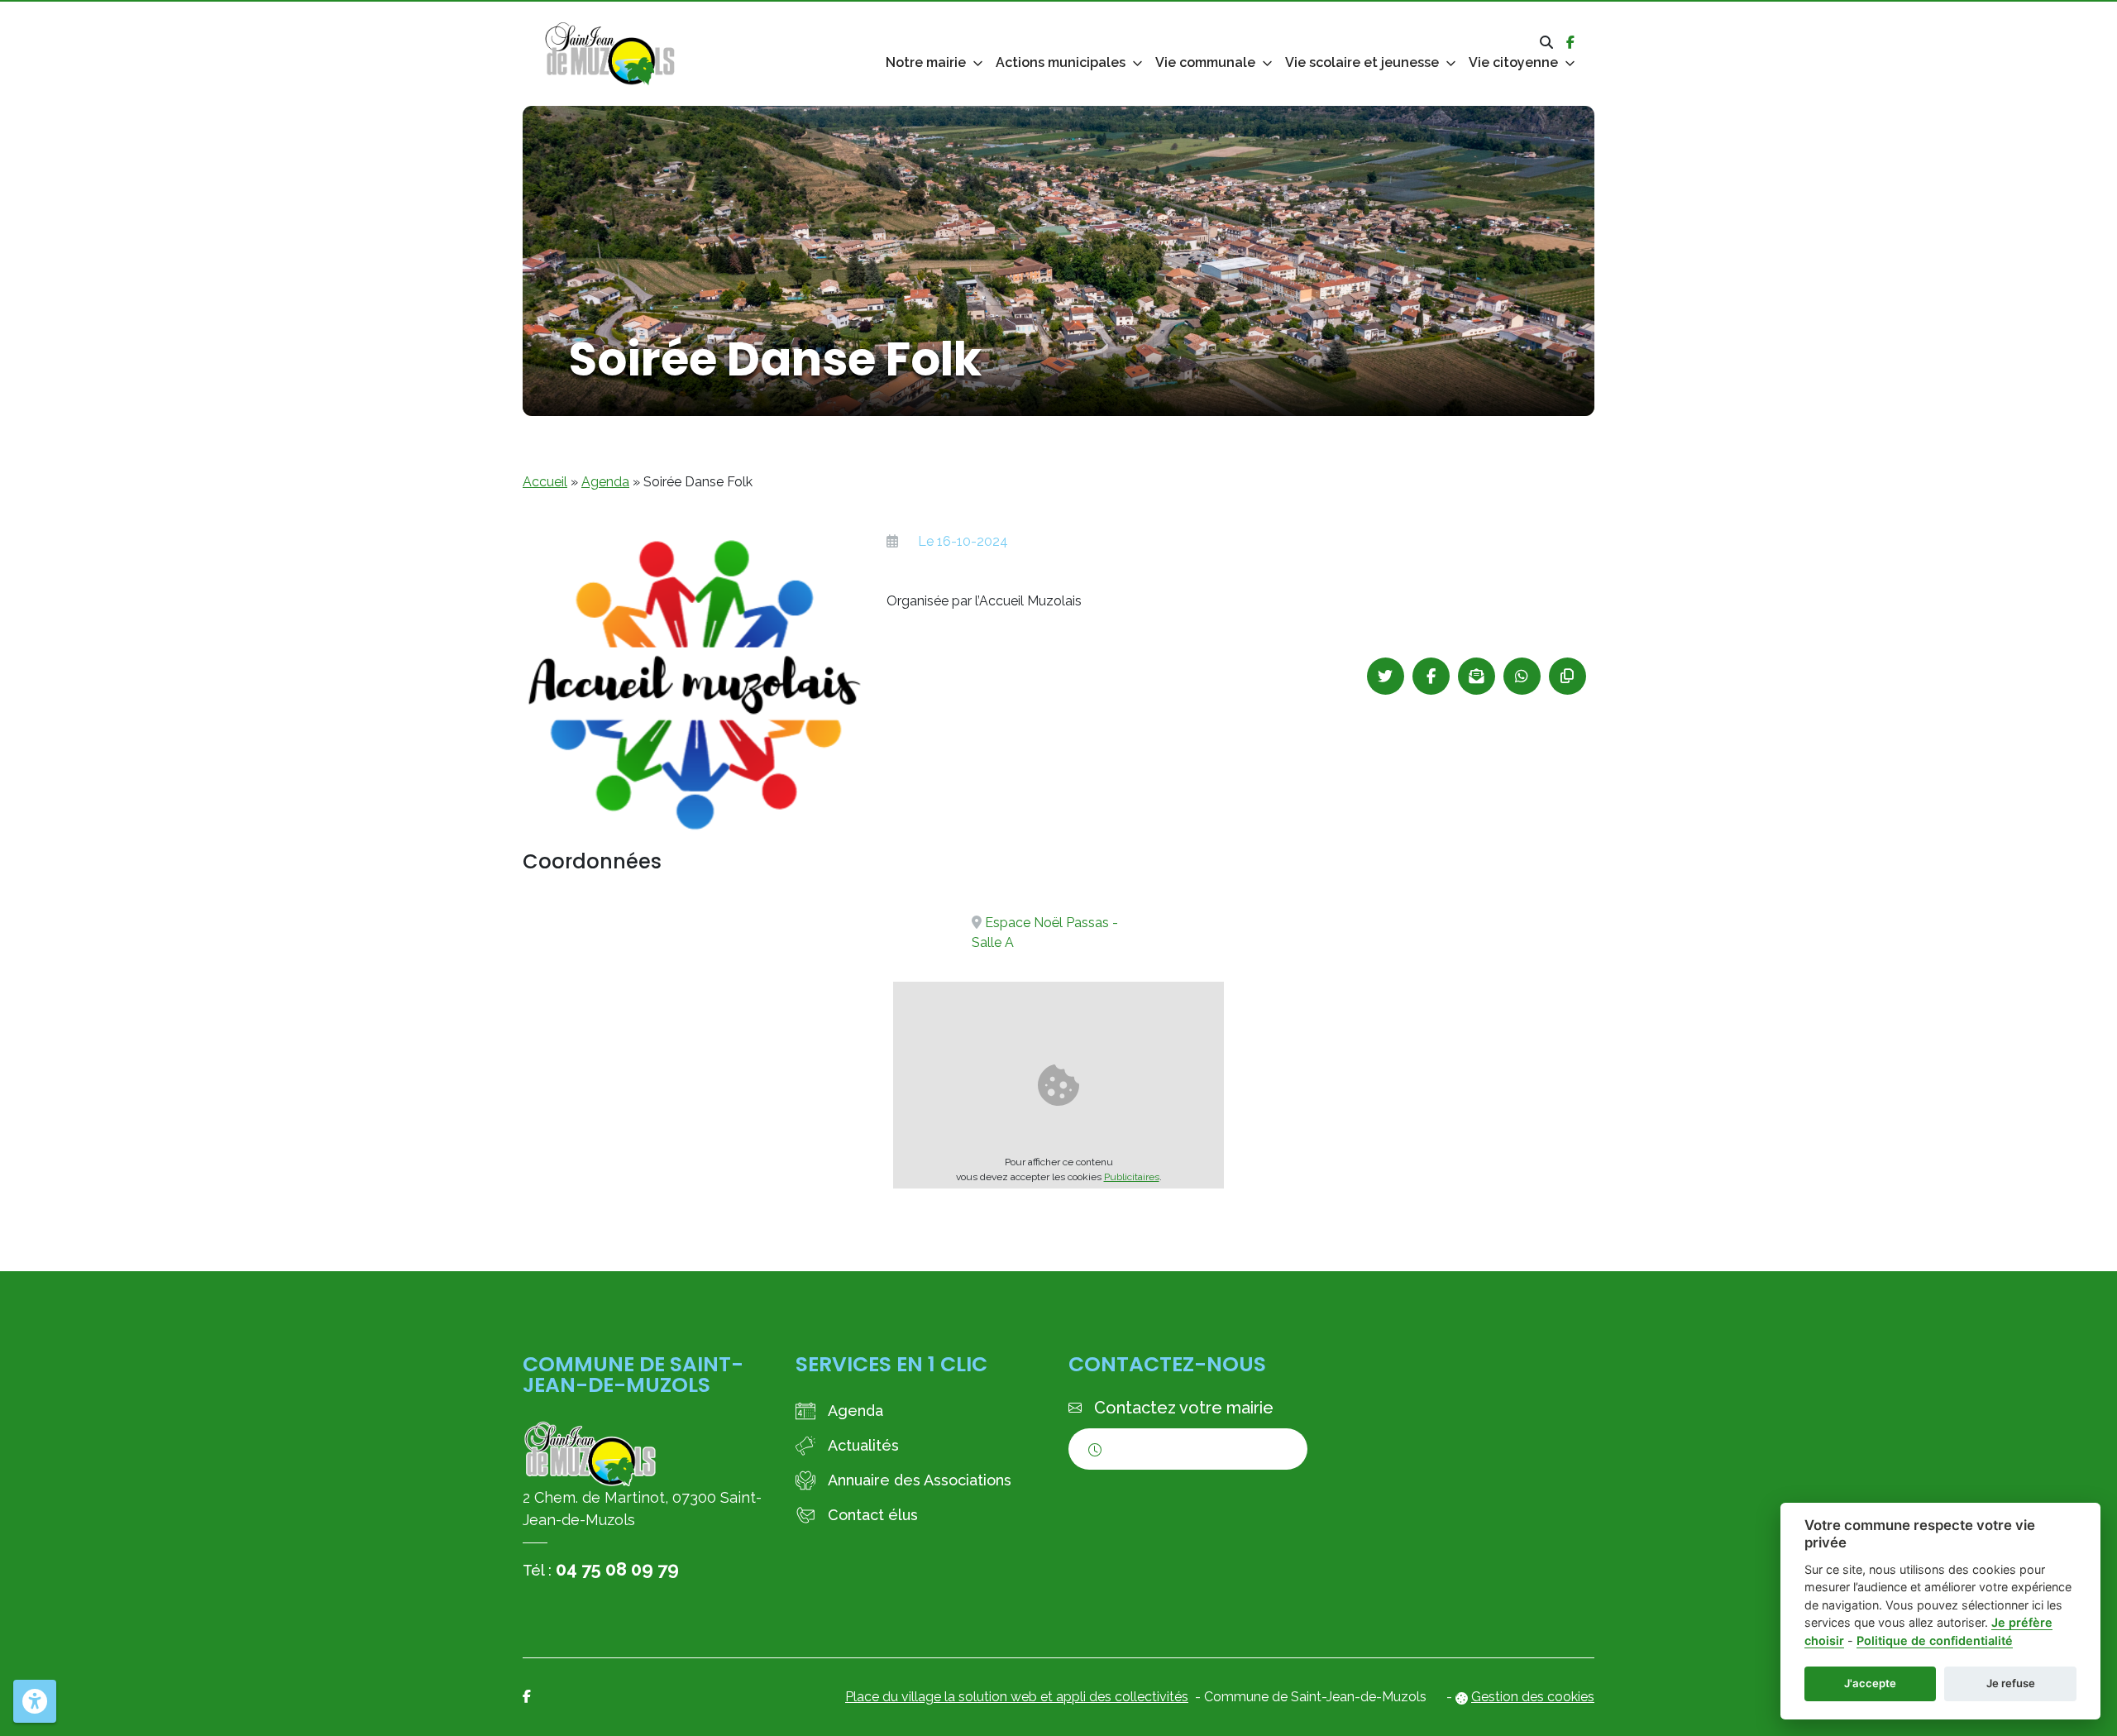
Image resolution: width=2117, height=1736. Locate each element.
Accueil (545, 482)
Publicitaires (1132, 1177)
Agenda (605, 482)
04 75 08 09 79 (617, 1569)
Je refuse (2011, 1683)
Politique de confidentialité (1935, 1640)
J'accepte (1870, 1683)
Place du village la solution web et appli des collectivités (1017, 1697)
